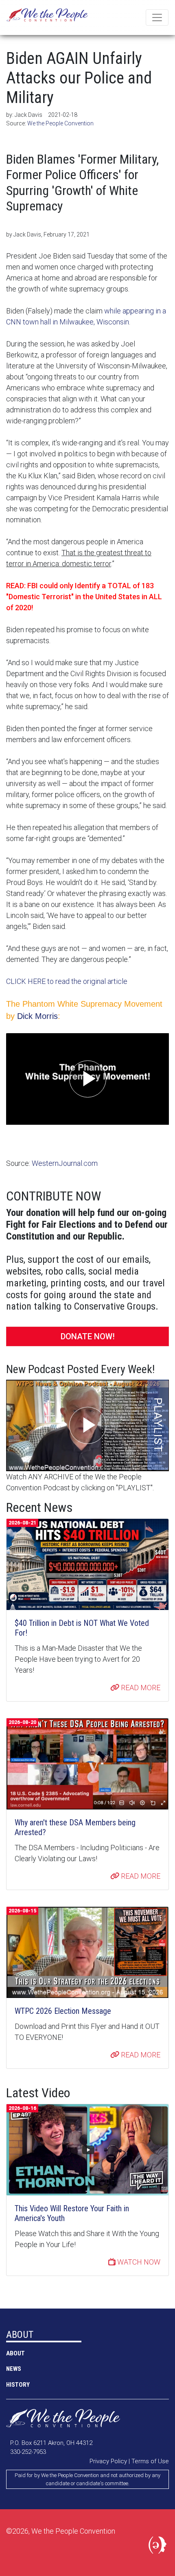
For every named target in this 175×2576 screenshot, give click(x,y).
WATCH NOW (138, 2262)
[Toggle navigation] (157, 18)
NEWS (14, 2369)
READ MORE (140, 1688)
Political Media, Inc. (159, 2547)
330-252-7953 (28, 2452)
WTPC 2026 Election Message (63, 2011)
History (18, 2385)
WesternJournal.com (65, 1163)
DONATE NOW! (88, 1336)
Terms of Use (150, 2461)
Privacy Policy (108, 2461)
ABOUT (15, 2353)
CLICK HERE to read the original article (67, 981)
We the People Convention (47, 18)
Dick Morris (37, 1016)
